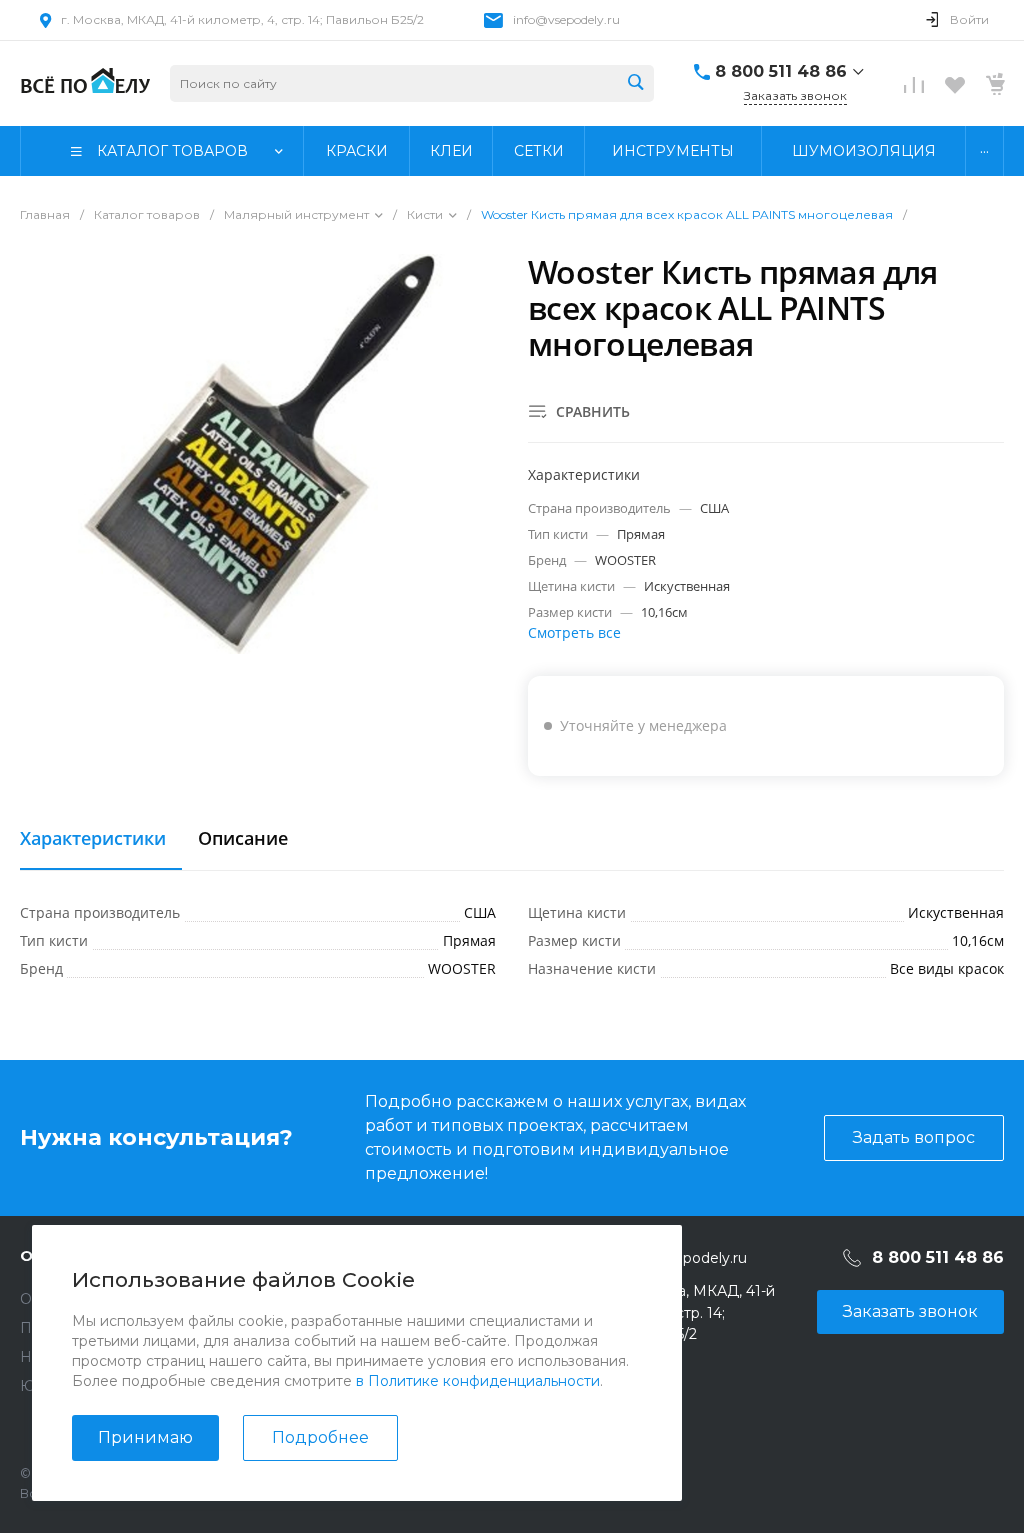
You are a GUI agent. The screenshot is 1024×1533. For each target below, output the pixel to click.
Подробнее (320, 1437)
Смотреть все (574, 632)
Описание (243, 839)
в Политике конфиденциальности (478, 1381)
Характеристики (93, 839)
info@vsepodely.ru (566, 19)
